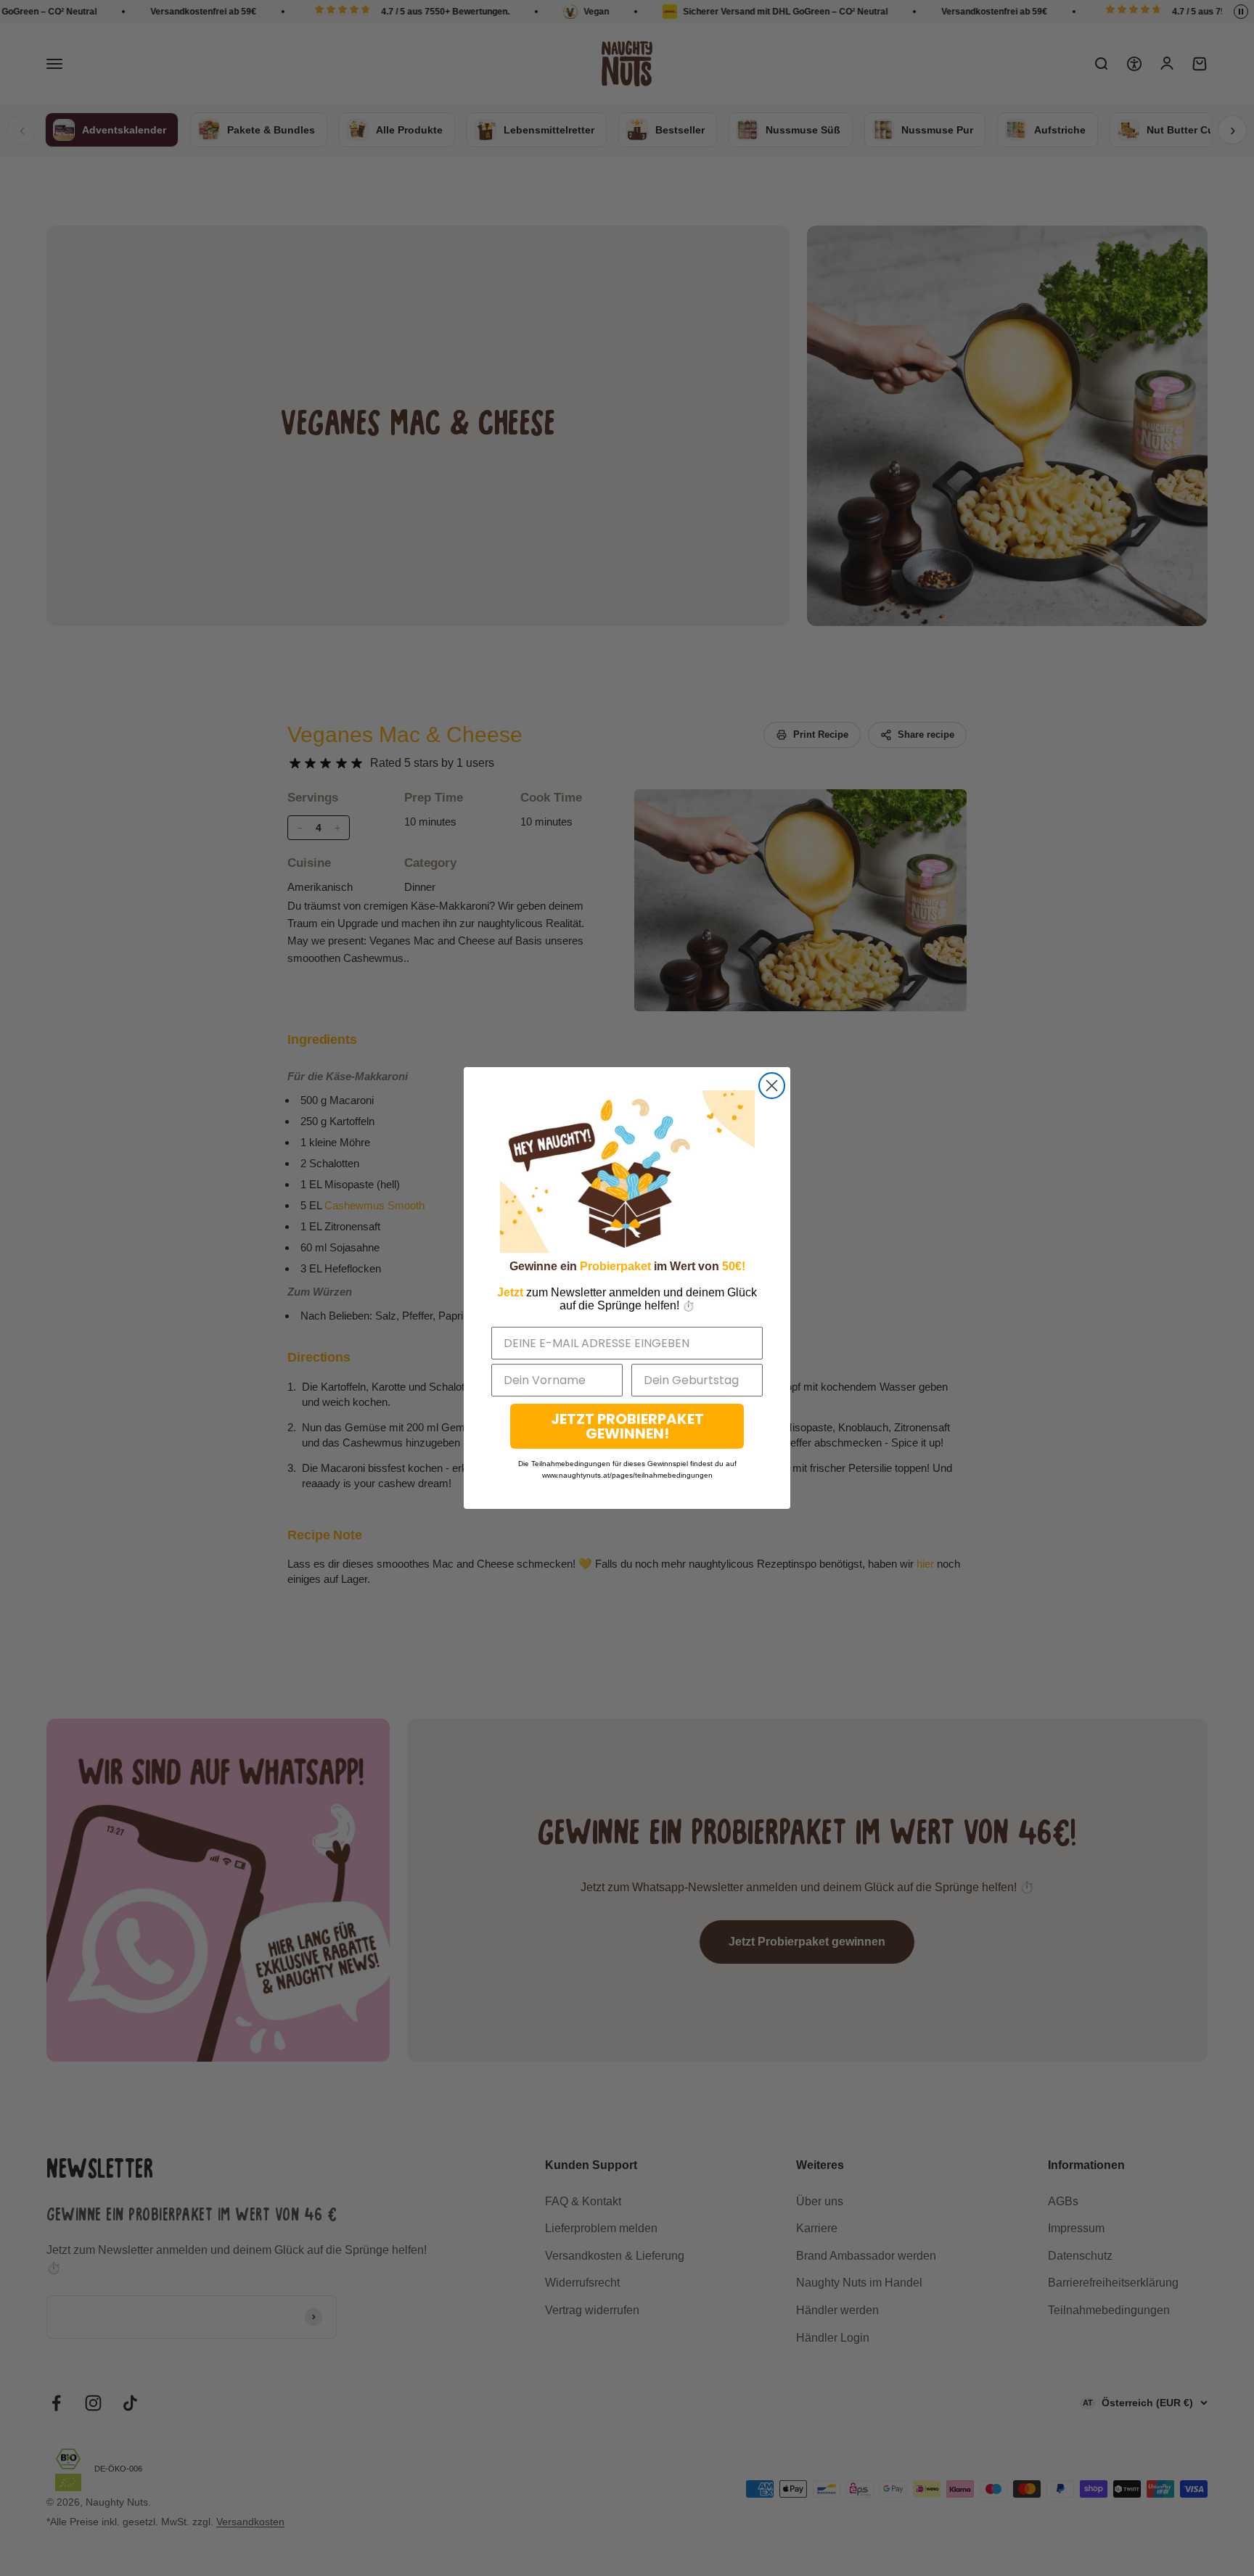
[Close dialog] (772, 1086)
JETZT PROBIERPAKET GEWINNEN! (627, 1426)
